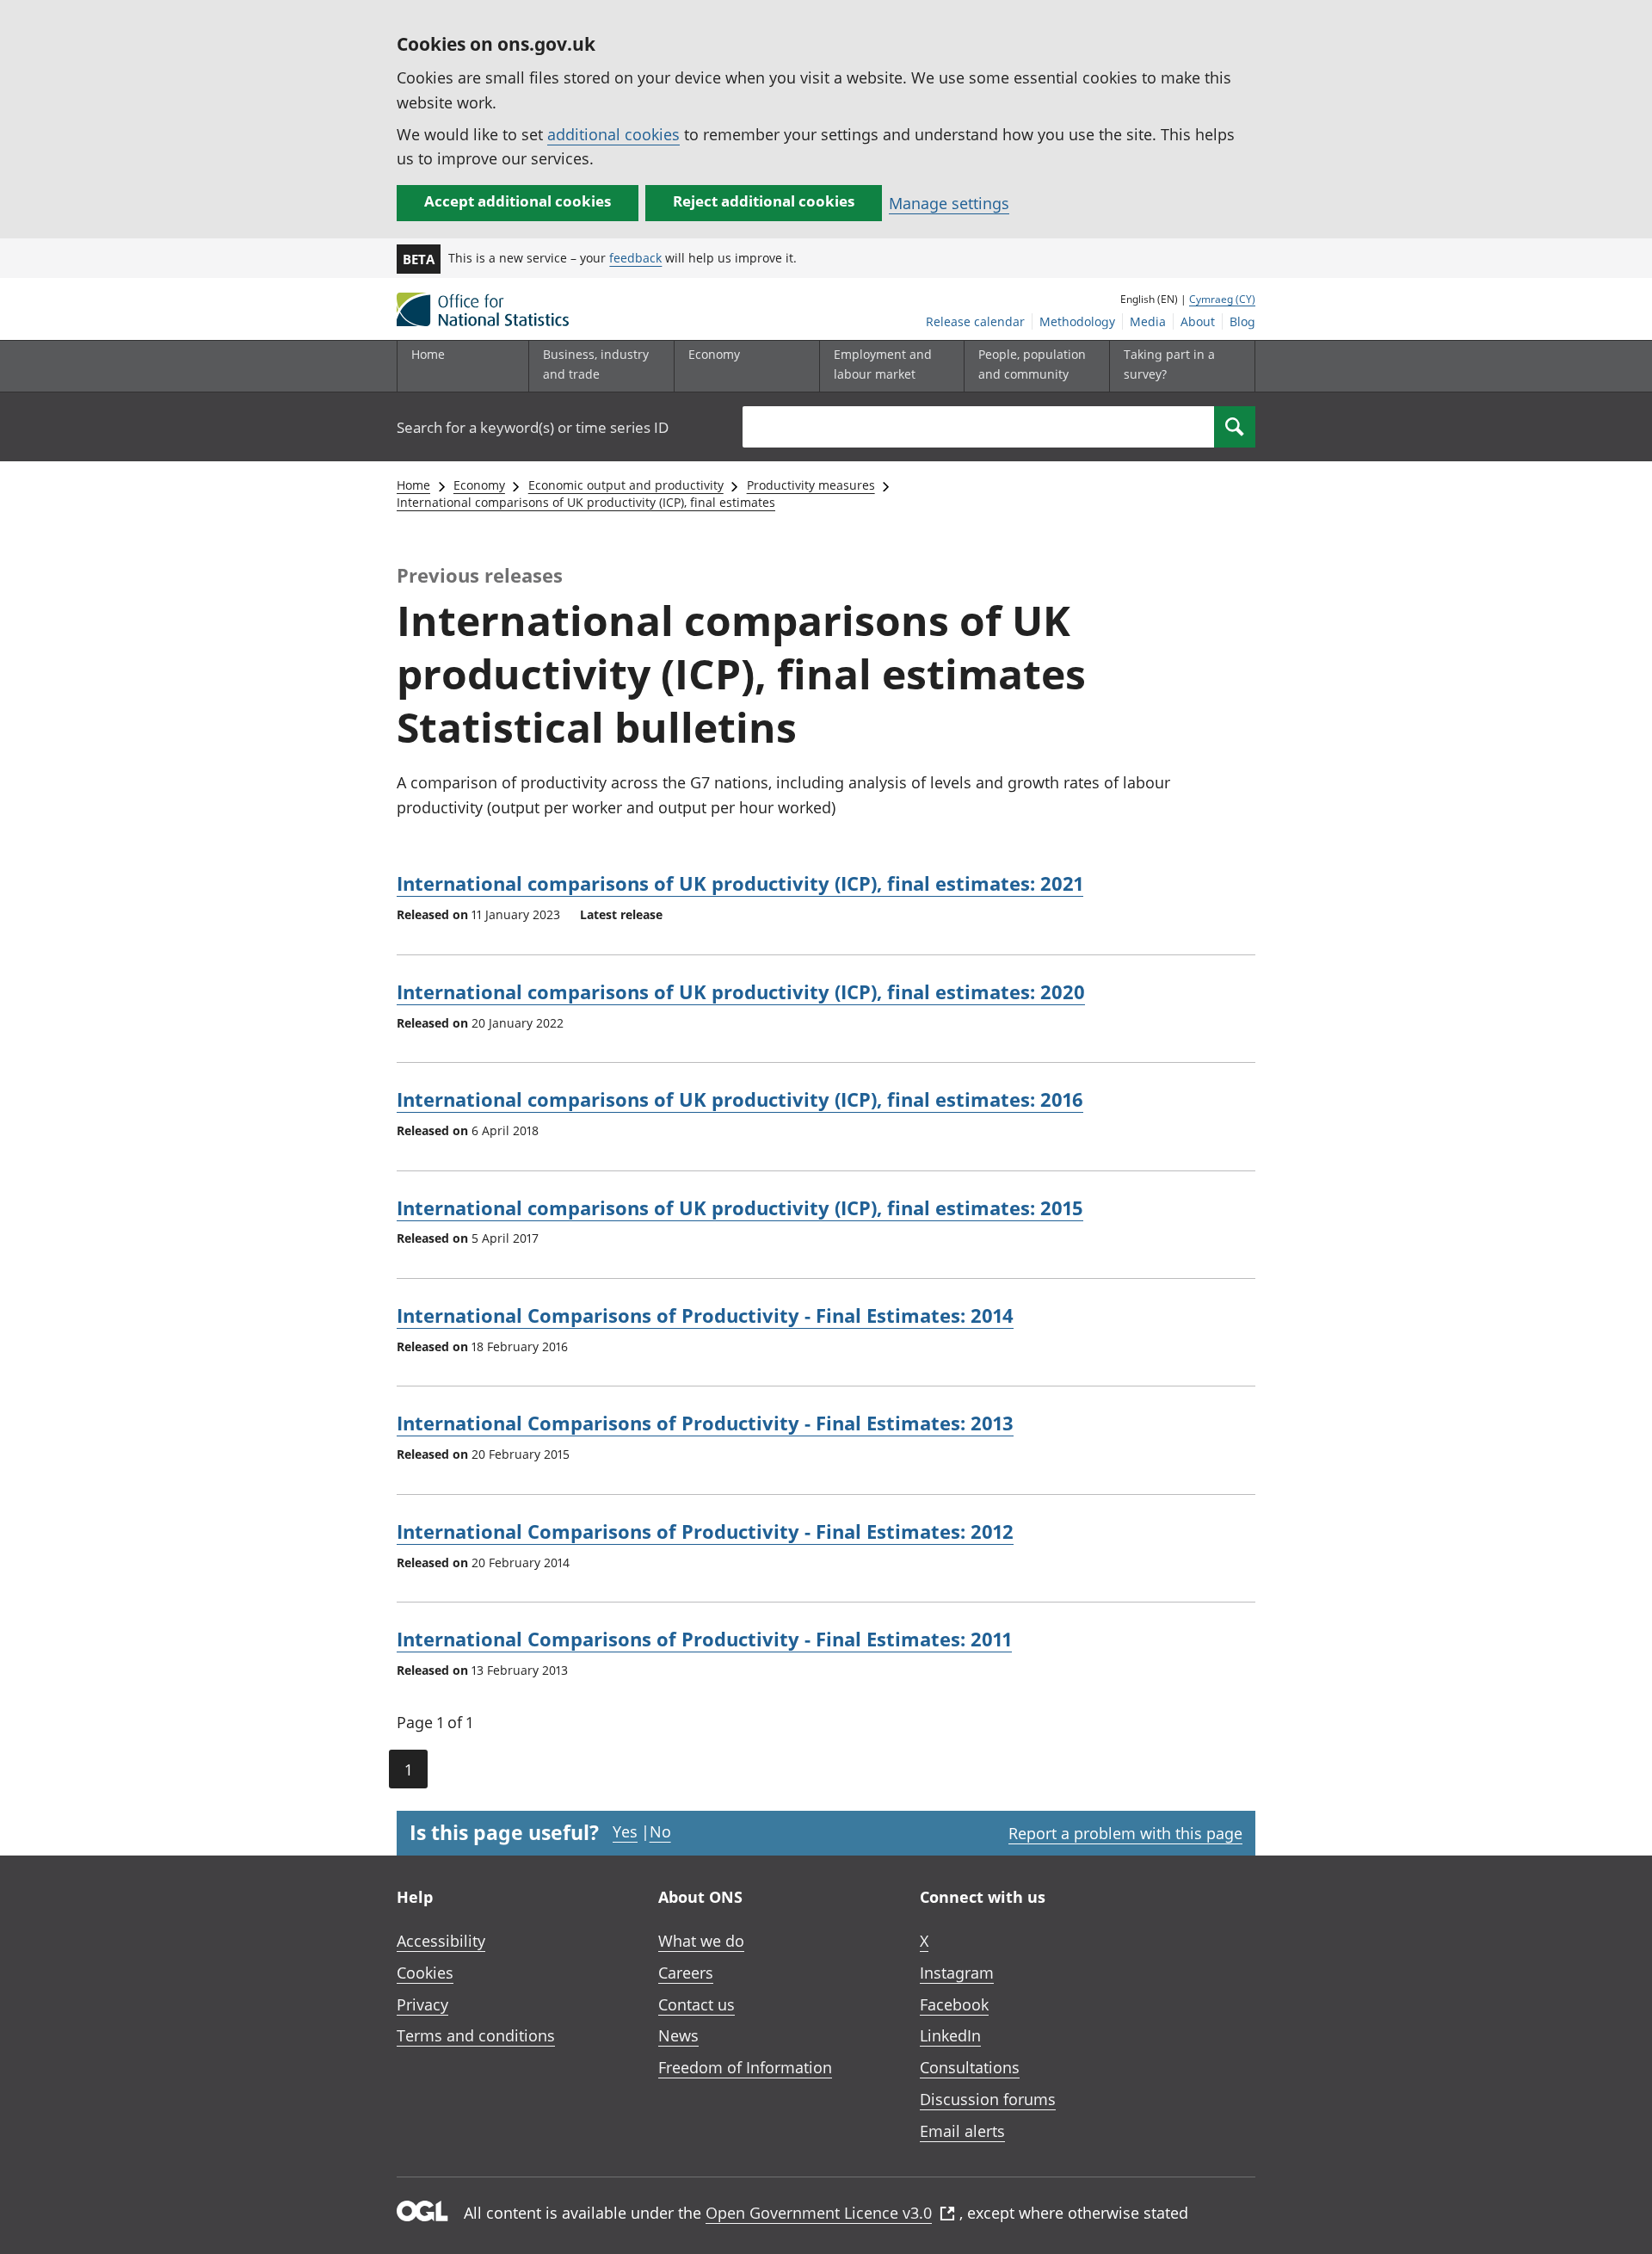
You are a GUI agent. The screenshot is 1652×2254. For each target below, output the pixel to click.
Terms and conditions (476, 2035)
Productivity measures (811, 485)
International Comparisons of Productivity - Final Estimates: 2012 (705, 1531)
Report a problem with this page (1125, 1833)
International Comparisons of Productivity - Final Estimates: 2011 (704, 1639)
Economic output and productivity (626, 485)
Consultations (970, 2067)
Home (428, 354)
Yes (625, 1831)
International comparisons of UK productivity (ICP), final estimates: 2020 (741, 991)
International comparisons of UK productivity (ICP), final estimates (586, 502)
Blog (1242, 321)
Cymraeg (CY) (1222, 299)
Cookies (425, 1973)
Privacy (422, 2004)
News (678, 2035)
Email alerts (962, 2131)
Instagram (957, 1973)
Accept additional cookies (518, 201)
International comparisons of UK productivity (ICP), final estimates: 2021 (740, 883)
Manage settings (949, 203)
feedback (635, 258)
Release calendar (975, 321)
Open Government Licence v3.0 (819, 2213)
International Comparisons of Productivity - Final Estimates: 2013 (705, 1423)
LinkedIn (950, 2035)
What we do (701, 1941)
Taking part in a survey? (1169, 364)
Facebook (954, 2004)
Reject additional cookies (764, 201)
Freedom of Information (745, 2067)
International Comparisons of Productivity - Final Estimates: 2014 (705, 1315)
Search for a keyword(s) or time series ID (533, 427)
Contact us (697, 2004)
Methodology (1077, 321)
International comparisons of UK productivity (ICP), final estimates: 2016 (740, 1099)
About (1198, 321)
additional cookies (613, 134)
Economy (479, 485)
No (660, 1831)
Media (1148, 321)
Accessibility (441, 1941)
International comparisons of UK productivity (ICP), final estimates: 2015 (740, 1207)
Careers (686, 1973)
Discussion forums (988, 2099)
